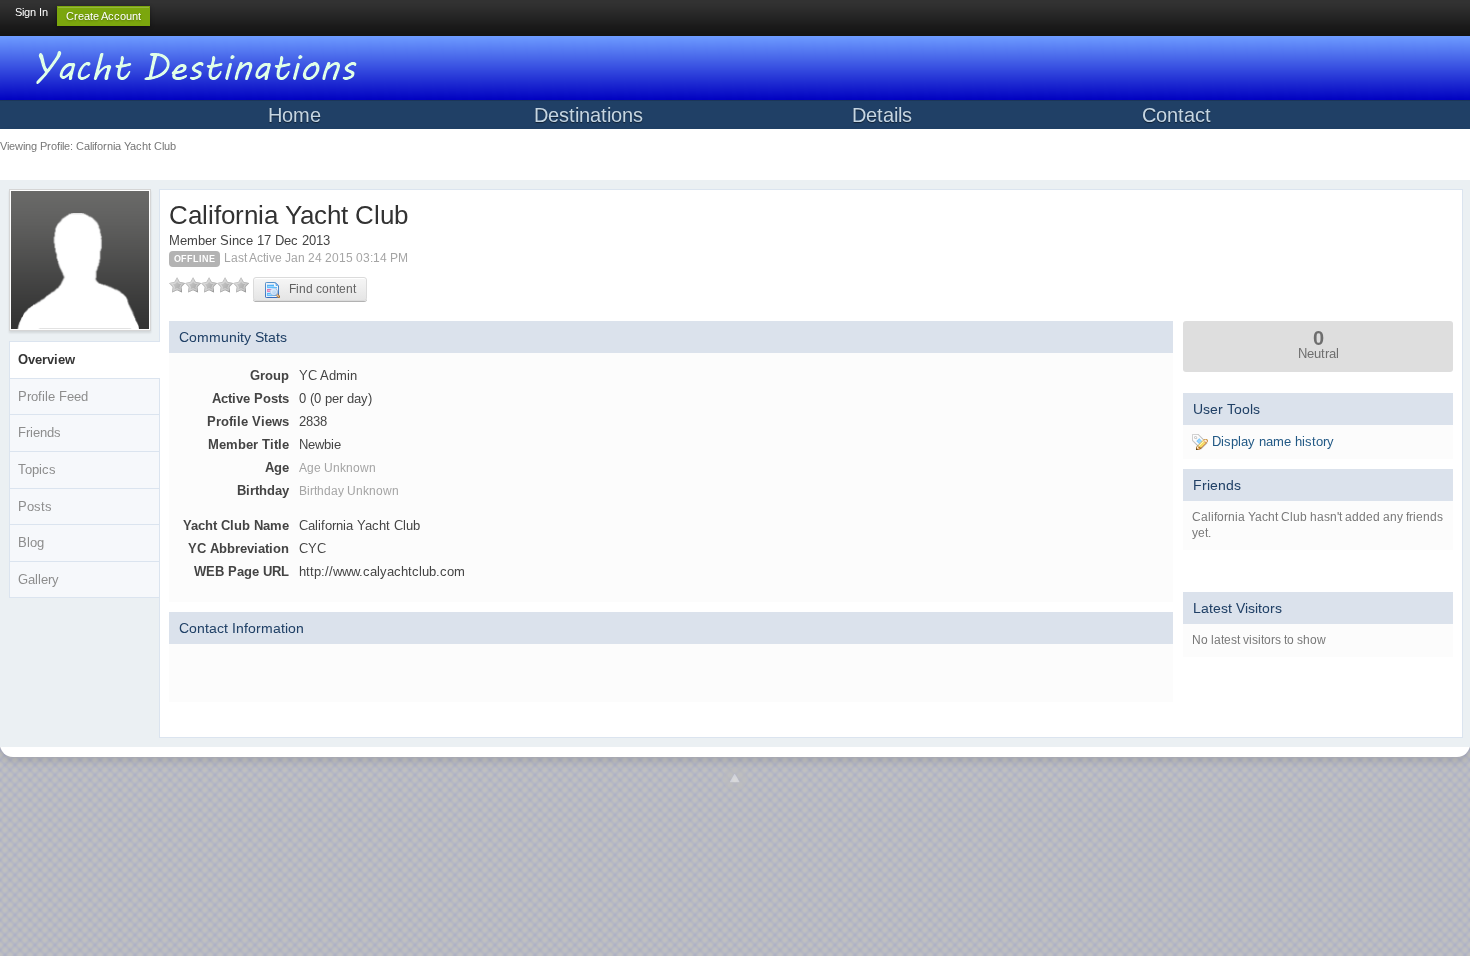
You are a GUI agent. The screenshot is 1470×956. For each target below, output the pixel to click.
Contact (1176, 115)
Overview (46, 359)
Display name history (1271, 441)
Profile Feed (53, 396)
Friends (39, 432)
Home (294, 115)
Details (882, 115)
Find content (318, 289)
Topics (37, 469)
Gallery (38, 579)
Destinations (588, 115)
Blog (31, 542)
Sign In (31, 12)
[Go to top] (735, 779)
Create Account (103, 16)
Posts (35, 506)
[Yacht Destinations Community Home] (200, 64)
